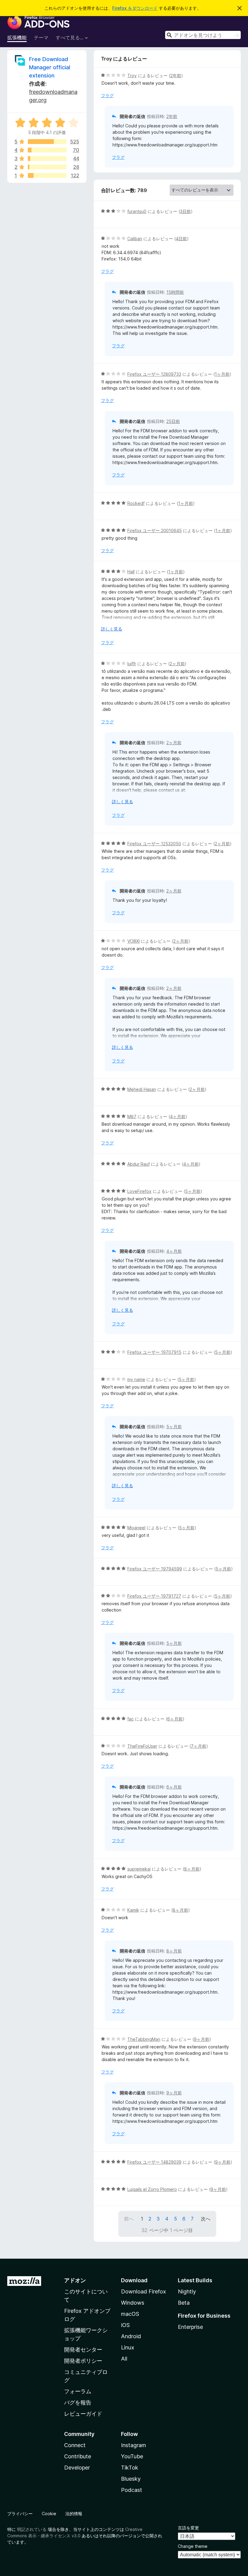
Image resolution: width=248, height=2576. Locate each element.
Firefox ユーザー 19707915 (154, 1352)
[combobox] (203, 35)
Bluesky (131, 2479)
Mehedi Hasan (142, 1089)
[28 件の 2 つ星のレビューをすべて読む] (47, 167)
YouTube (132, 2456)
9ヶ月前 (202, 2039)
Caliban (135, 239)
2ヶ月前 (177, 664)
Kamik (133, 1910)
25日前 (173, 421)
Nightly (187, 2291)
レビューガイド (83, 2414)
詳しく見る (112, 629)
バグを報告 (78, 2403)
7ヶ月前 (199, 1746)
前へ (129, 2219)
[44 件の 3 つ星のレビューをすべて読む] (47, 159)
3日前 (185, 211)
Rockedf (136, 503)
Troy (132, 75)
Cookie (49, 2514)
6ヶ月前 (175, 1719)
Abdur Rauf (139, 1164)
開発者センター (83, 2350)
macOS (130, 2314)
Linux (128, 2347)
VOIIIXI (134, 941)
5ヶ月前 (193, 1191)
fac (131, 1719)
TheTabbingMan (144, 2039)
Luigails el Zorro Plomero (152, 2189)
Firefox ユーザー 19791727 (154, 1596)
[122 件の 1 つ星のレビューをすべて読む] (47, 175)
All (124, 2359)
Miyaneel (136, 1528)
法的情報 (74, 2514)
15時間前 (175, 292)
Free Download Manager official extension (50, 67)
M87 (132, 1116)
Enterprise (190, 2327)
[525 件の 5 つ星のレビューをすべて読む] (47, 142)
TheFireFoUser (142, 1746)
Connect (75, 2445)
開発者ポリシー (83, 2361)
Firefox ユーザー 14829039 (154, 2162)
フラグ (107, 95)
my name (136, 1379)
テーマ (41, 38)
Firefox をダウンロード (135, 8)
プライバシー (20, 2514)
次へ (206, 2219)
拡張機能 (17, 38)
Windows (133, 2303)
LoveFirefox (139, 1191)
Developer (77, 2468)
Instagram (134, 2445)
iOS (125, 2325)
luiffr (132, 664)
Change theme (193, 2546)
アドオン (75, 2280)
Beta (184, 2303)
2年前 (176, 75)
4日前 (181, 239)
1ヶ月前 (222, 374)
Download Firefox (144, 2291)
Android (131, 2336)
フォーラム (78, 2391)
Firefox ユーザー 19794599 (155, 1569)
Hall (131, 572)
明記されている (32, 2529)
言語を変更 (188, 2528)
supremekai (139, 1869)
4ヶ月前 (178, 1116)
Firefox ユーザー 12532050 (154, 844)
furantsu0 (137, 211)
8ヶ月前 (192, 1869)
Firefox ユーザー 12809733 (154, 374)
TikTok (130, 2468)
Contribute (78, 2456)
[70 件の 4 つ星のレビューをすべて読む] (47, 150)
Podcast (132, 2490)
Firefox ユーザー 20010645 (155, 530)
